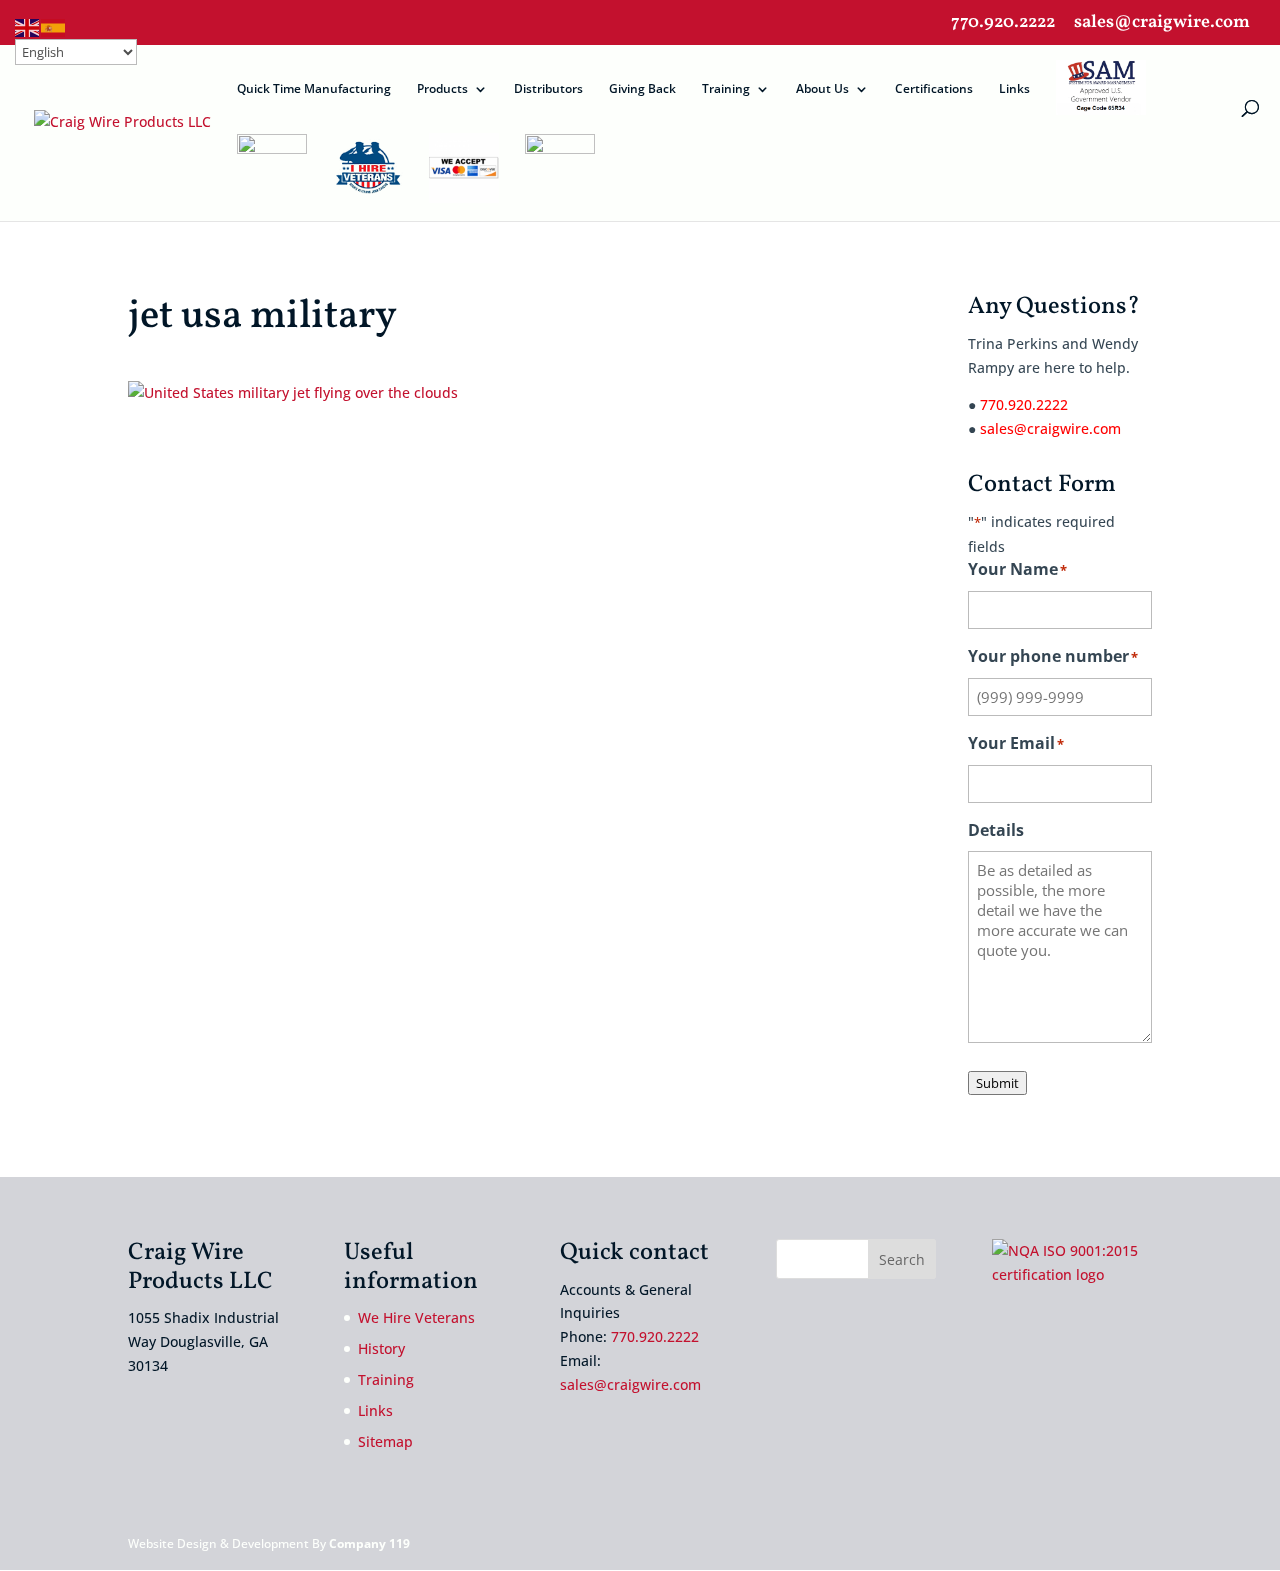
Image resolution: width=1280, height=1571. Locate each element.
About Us (822, 89)
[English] (28, 26)
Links (1014, 89)
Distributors (548, 89)
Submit (997, 1083)
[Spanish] (54, 26)
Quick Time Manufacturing (314, 89)
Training (726, 89)
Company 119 (369, 1543)
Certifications (934, 89)
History (381, 1348)
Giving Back (642, 89)
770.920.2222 (1003, 24)
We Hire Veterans (416, 1317)
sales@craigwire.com (1162, 24)
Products (442, 89)
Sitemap (385, 1441)
